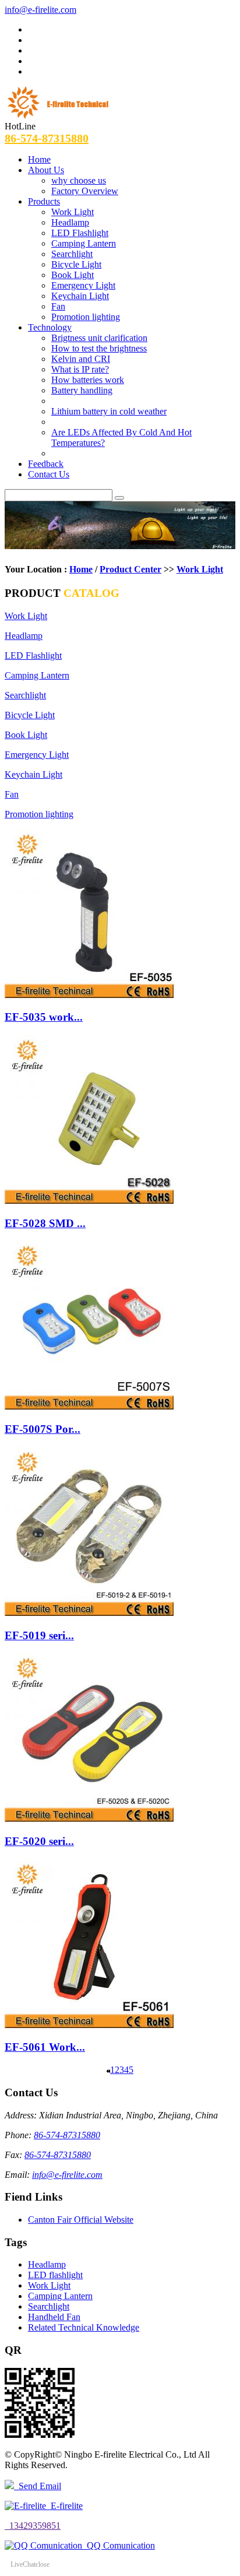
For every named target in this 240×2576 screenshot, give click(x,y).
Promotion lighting (86, 317)
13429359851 (33, 2526)
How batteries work (88, 380)
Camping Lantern (84, 243)
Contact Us (49, 474)
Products (44, 201)
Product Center (130, 569)
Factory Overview (85, 191)
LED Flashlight (80, 233)
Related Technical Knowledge (84, 2327)
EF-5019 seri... (39, 1635)
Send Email (38, 2486)
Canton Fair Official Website (81, 2220)
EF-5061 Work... (45, 2047)
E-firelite (64, 2506)
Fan (58, 306)
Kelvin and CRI (81, 359)
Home (39, 159)
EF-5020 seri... (39, 1841)
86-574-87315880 (47, 138)
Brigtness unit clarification (99, 338)
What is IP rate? (80, 369)
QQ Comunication (119, 2545)
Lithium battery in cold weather (109, 411)
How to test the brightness (99, 348)
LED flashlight (55, 2275)
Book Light (73, 275)
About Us (46, 170)
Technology (50, 327)
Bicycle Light (76, 264)
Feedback (46, 464)
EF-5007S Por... (43, 1429)
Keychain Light (80, 296)
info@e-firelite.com (40, 10)
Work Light (73, 212)
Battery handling (82, 390)
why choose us (79, 180)
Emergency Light (83, 285)
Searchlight (72, 254)
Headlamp (70, 222)
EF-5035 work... (44, 1017)
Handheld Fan (54, 2317)
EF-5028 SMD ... (45, 1223)
